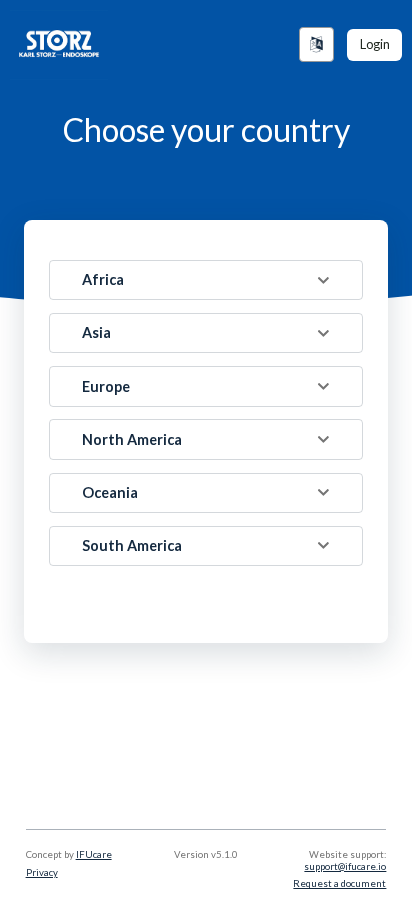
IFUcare (94, 854)
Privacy (42, 872)
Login (375, 44)
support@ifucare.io (345, 866)
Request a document (339, 883)
